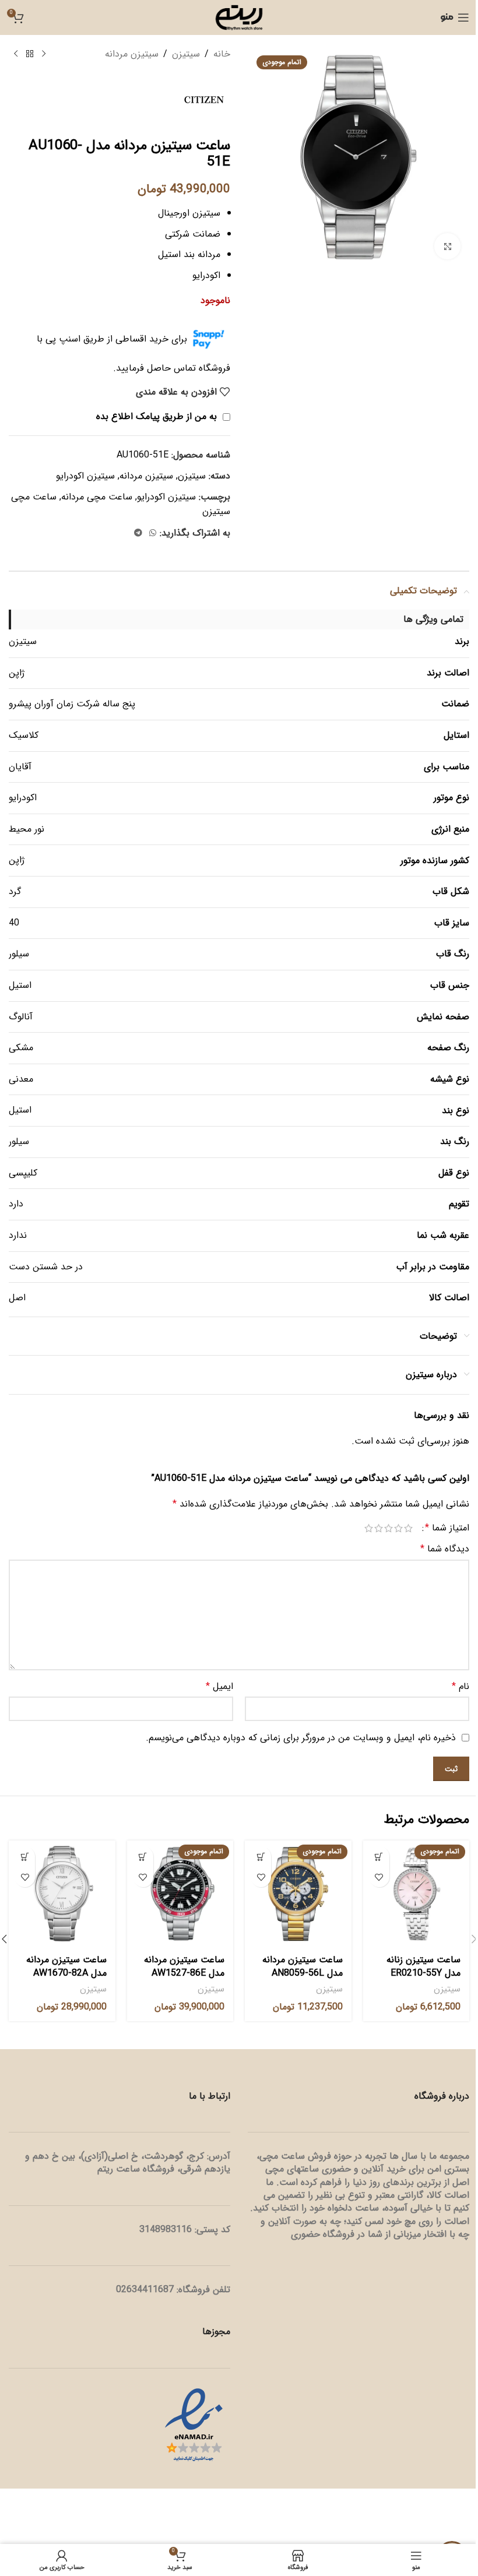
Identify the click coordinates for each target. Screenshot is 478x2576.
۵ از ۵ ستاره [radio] (369, 1528)
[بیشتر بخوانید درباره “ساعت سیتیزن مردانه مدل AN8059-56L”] (261, 1857)
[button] (25, 1857)
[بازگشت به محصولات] (30, 54)
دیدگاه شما (445, 1549)
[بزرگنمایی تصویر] (447, 246)
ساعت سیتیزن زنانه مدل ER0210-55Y (423, 1966)
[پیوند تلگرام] (138, 533)
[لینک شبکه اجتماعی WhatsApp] (153, 533)
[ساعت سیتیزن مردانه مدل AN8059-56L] (298, 1894)
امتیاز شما (447, 1528)
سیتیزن (186, 54)
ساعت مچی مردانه (97, 497)
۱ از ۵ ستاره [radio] (408, 1528)
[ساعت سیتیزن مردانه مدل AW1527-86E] (180, 1894)
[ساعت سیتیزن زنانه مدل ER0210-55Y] (417, 1894)
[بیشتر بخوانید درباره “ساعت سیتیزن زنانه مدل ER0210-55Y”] (379, 1857)
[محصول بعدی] (16, 54)
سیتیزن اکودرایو (85, 476)
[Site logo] (239, 17)
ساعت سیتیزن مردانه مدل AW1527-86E (184, 1966)
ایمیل (219, 1686)
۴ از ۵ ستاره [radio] (379, 1528)
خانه (222, 54)
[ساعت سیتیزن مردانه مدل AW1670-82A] (62, 1894)
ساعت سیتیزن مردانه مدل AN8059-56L (303, 1966)
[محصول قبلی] (44, 54)
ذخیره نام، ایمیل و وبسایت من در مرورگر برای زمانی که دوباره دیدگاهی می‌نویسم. (301, 1738)
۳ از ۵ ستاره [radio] (389, 1528)
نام (461, 1686)
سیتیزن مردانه (132, 54)
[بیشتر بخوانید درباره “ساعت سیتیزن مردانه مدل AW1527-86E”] (143, 1857)
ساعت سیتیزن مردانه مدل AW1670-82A (66, 1966)
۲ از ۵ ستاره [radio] (398, 1528)
